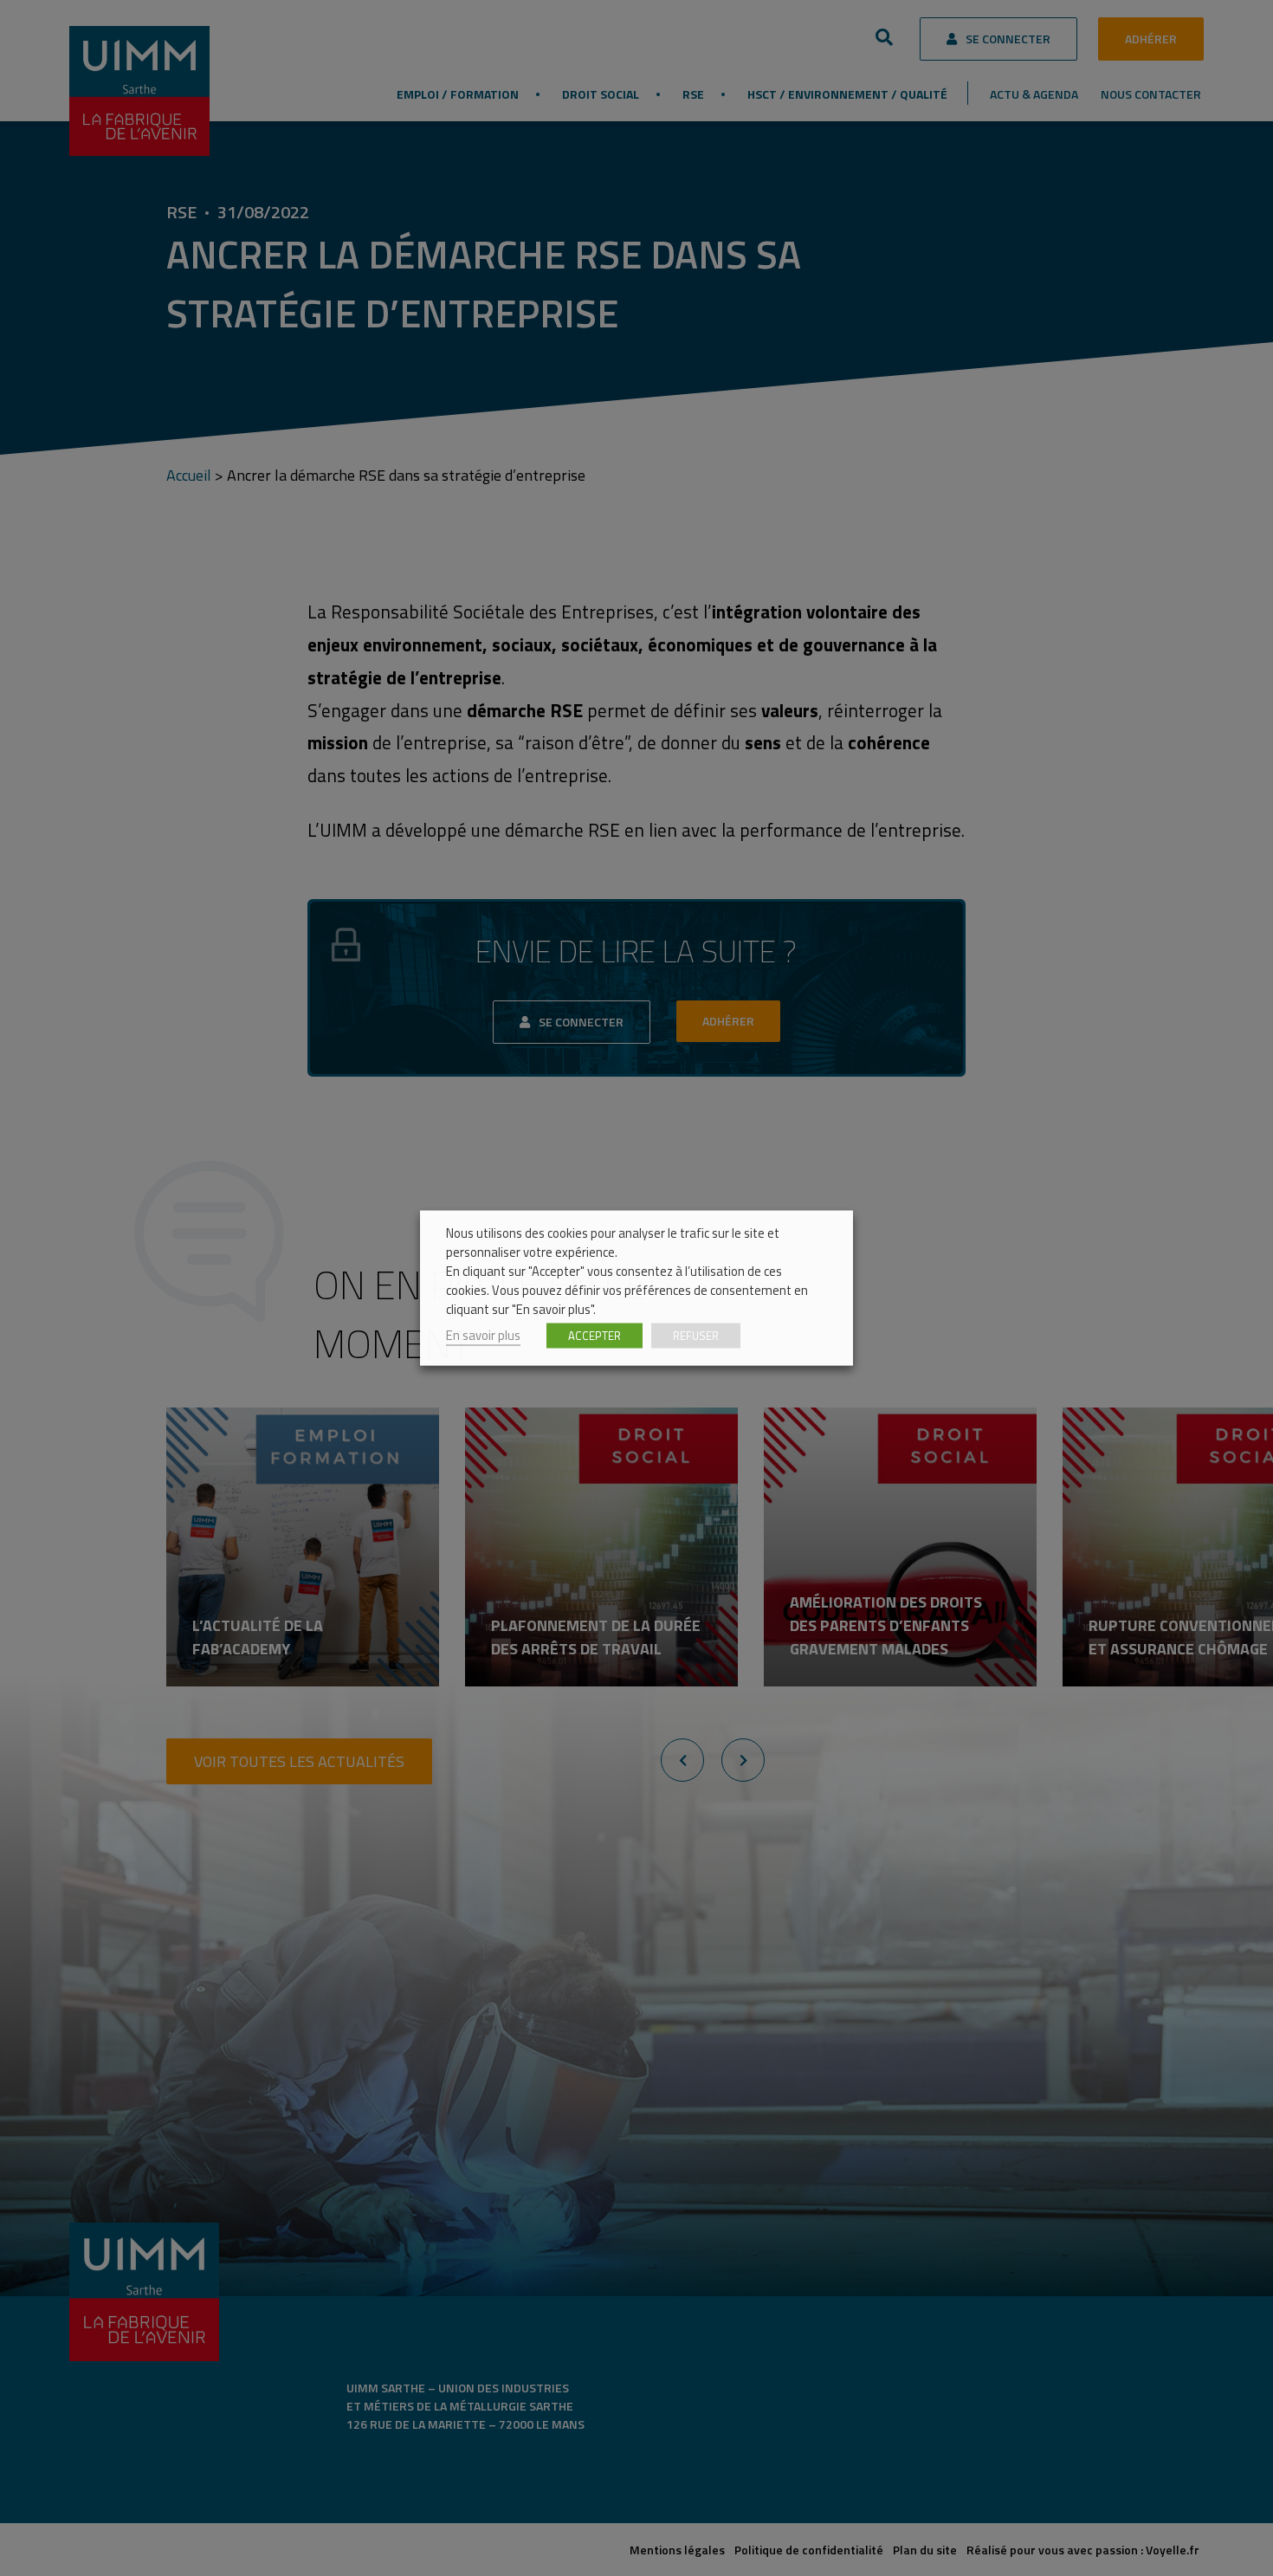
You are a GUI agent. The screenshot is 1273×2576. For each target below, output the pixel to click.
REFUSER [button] (696, 1336)
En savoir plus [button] (483, 1335)
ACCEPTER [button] (594, 1336)
